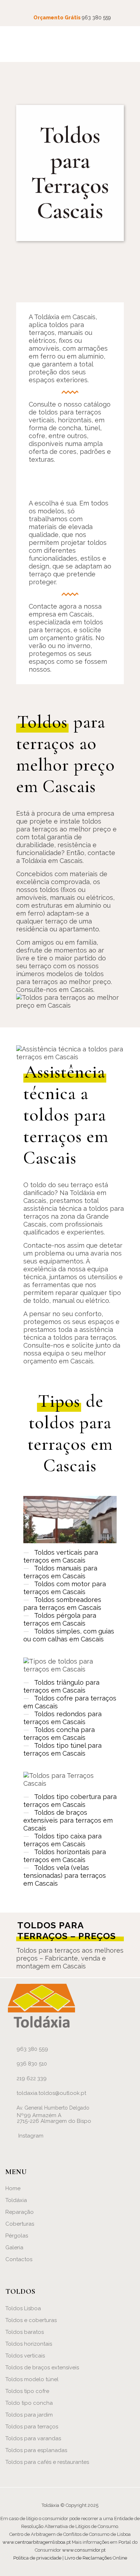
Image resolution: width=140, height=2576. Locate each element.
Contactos (19, 2259)
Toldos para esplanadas (36, 2450)
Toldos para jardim (29, 2415)
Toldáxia (16, 2200)
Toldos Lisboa (23, 2308)
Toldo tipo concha (29, 2403)
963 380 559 (96, 18)
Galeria (14, 2248)
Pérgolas (17, 2236)
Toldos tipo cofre (27, 2391)
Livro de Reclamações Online (96, 2558)
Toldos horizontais (29, 2344)
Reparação (20, 2212)
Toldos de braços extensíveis (42, 2368)
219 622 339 (32, 2078)
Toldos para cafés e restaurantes (47, 2462)
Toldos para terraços (32, 2427)
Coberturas (20, 2224)
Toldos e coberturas (31, 2320)
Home (13, 2188)
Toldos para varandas (33, 2438)
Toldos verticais (25, 2356)
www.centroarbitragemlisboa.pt (37, 2542)
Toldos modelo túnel (32, 2379)
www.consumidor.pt (84, 2550)
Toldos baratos (25, 2332)
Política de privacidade (37, 2558)
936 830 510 (32, 2064)
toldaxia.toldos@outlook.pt (51, 2093)
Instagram (31, 2136)
